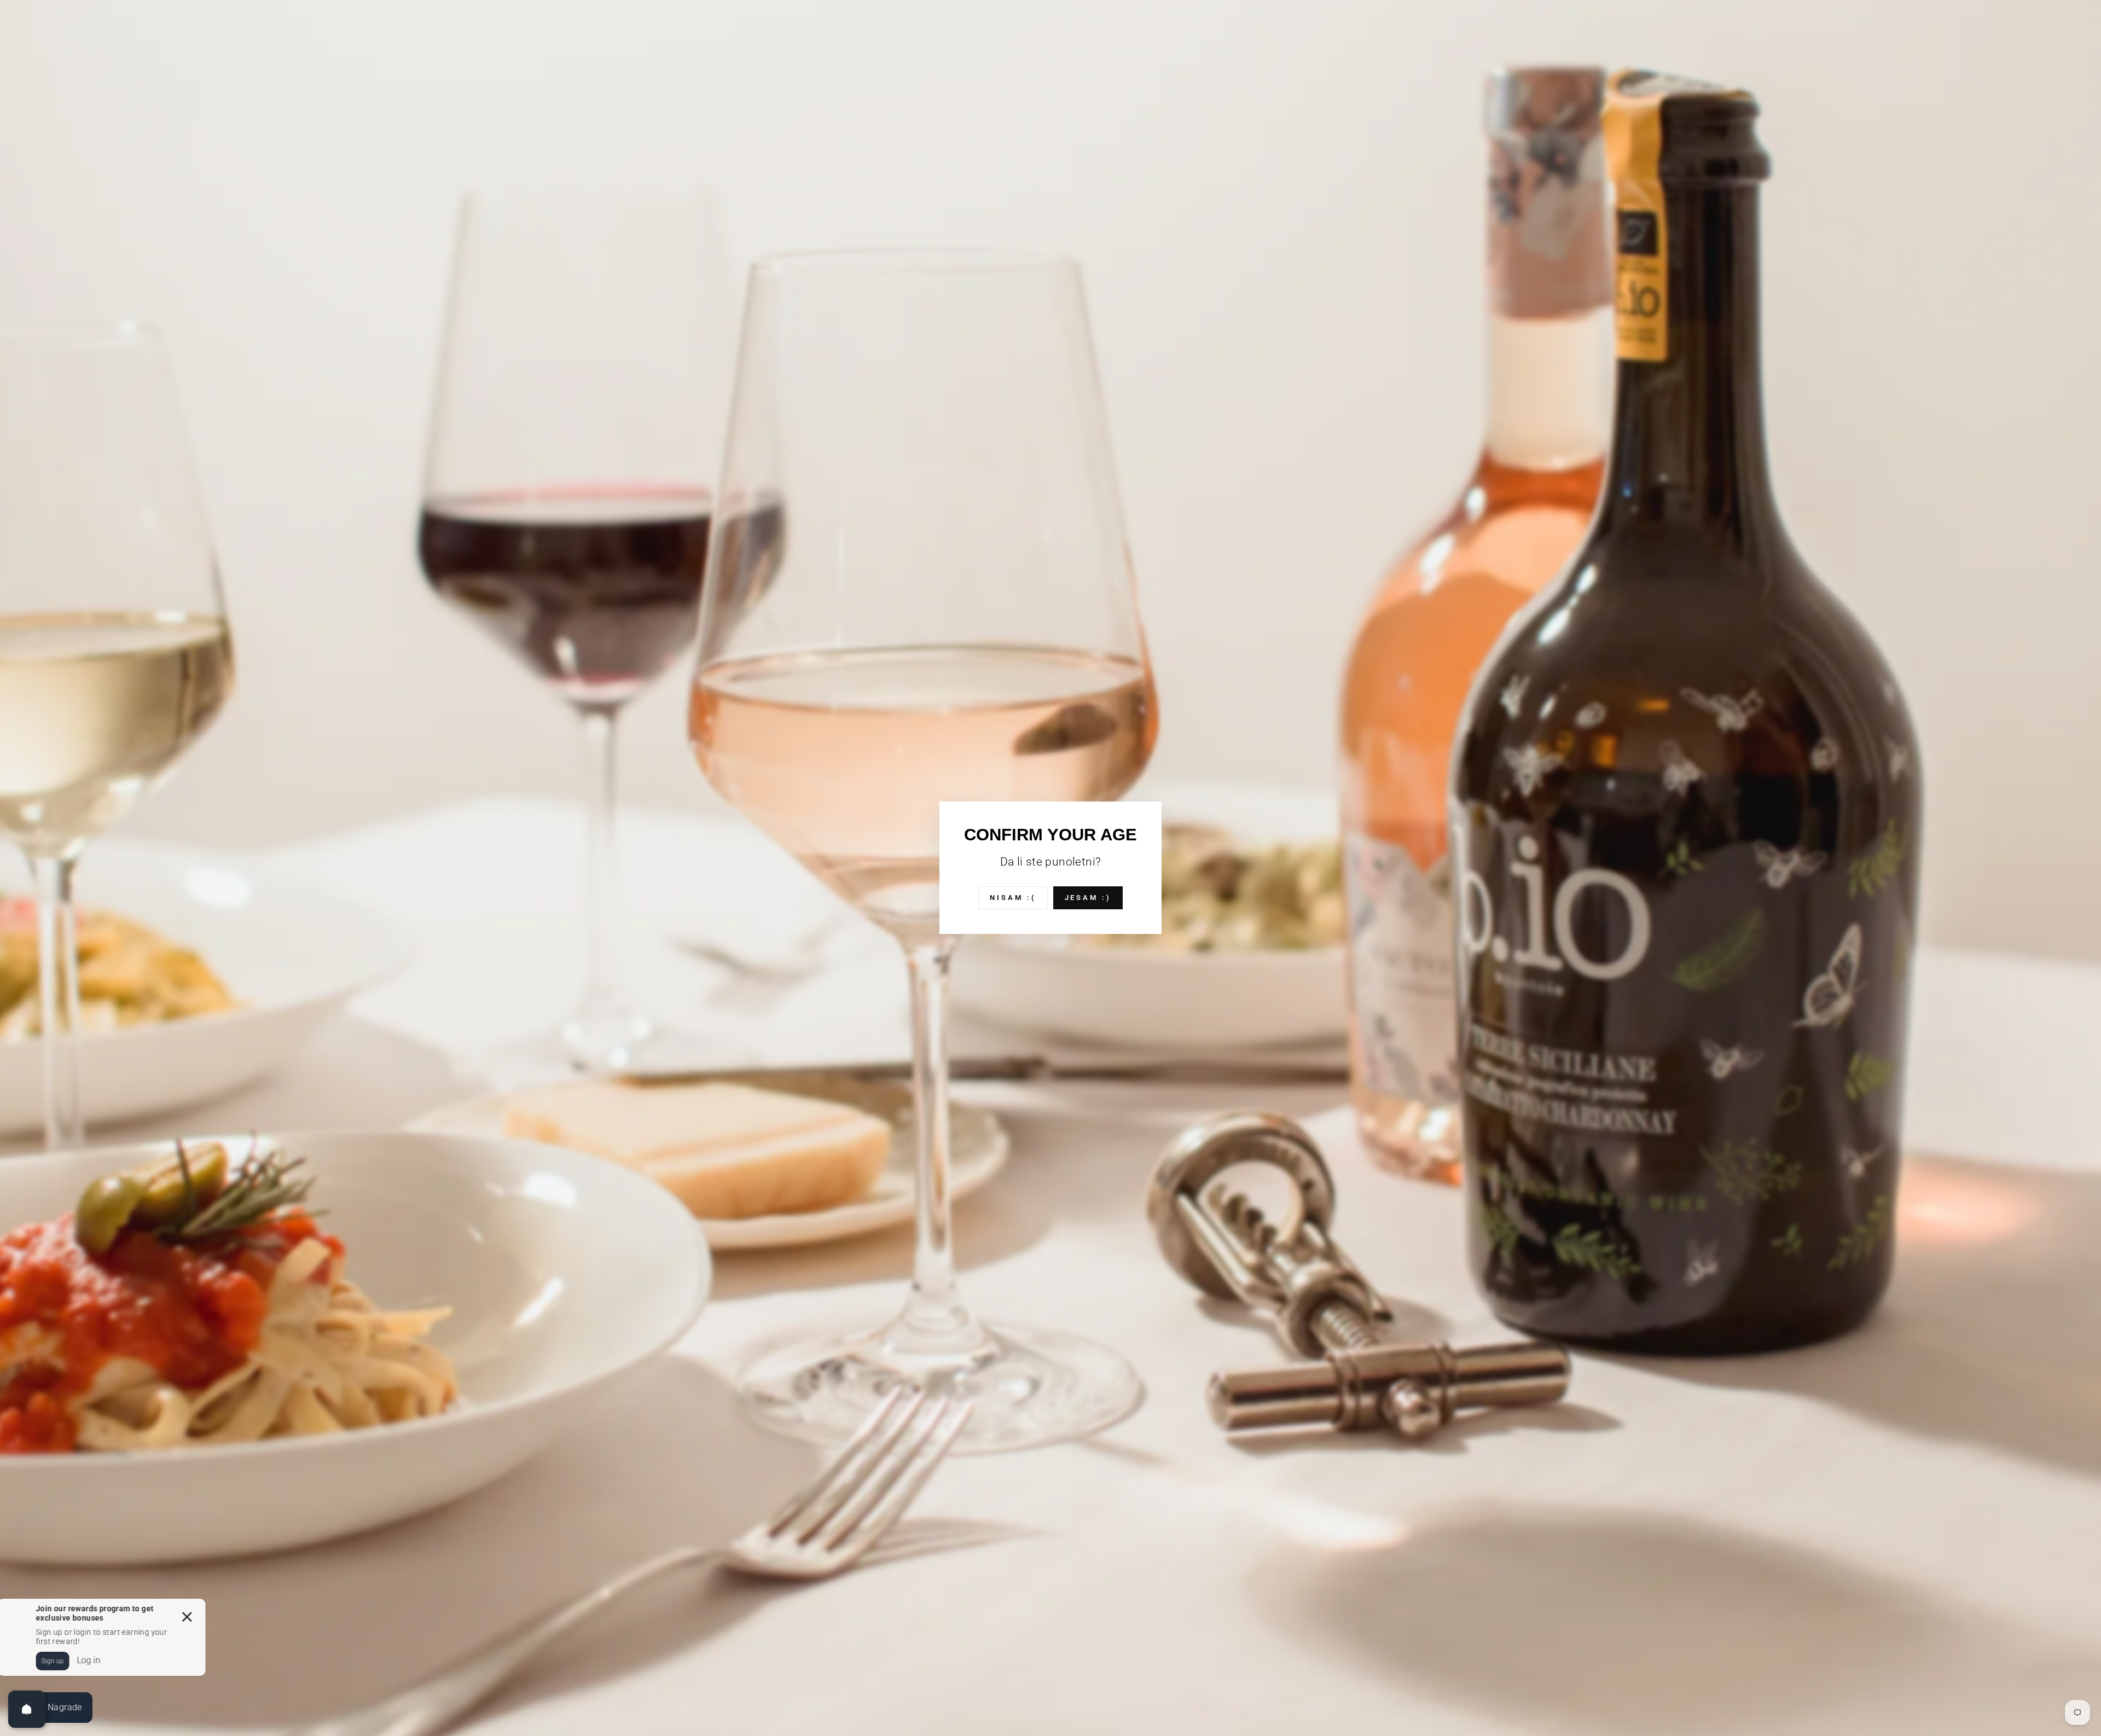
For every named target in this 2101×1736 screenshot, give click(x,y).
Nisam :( (1013, 898)
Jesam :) (1088, 898)
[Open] (27, 1709)
